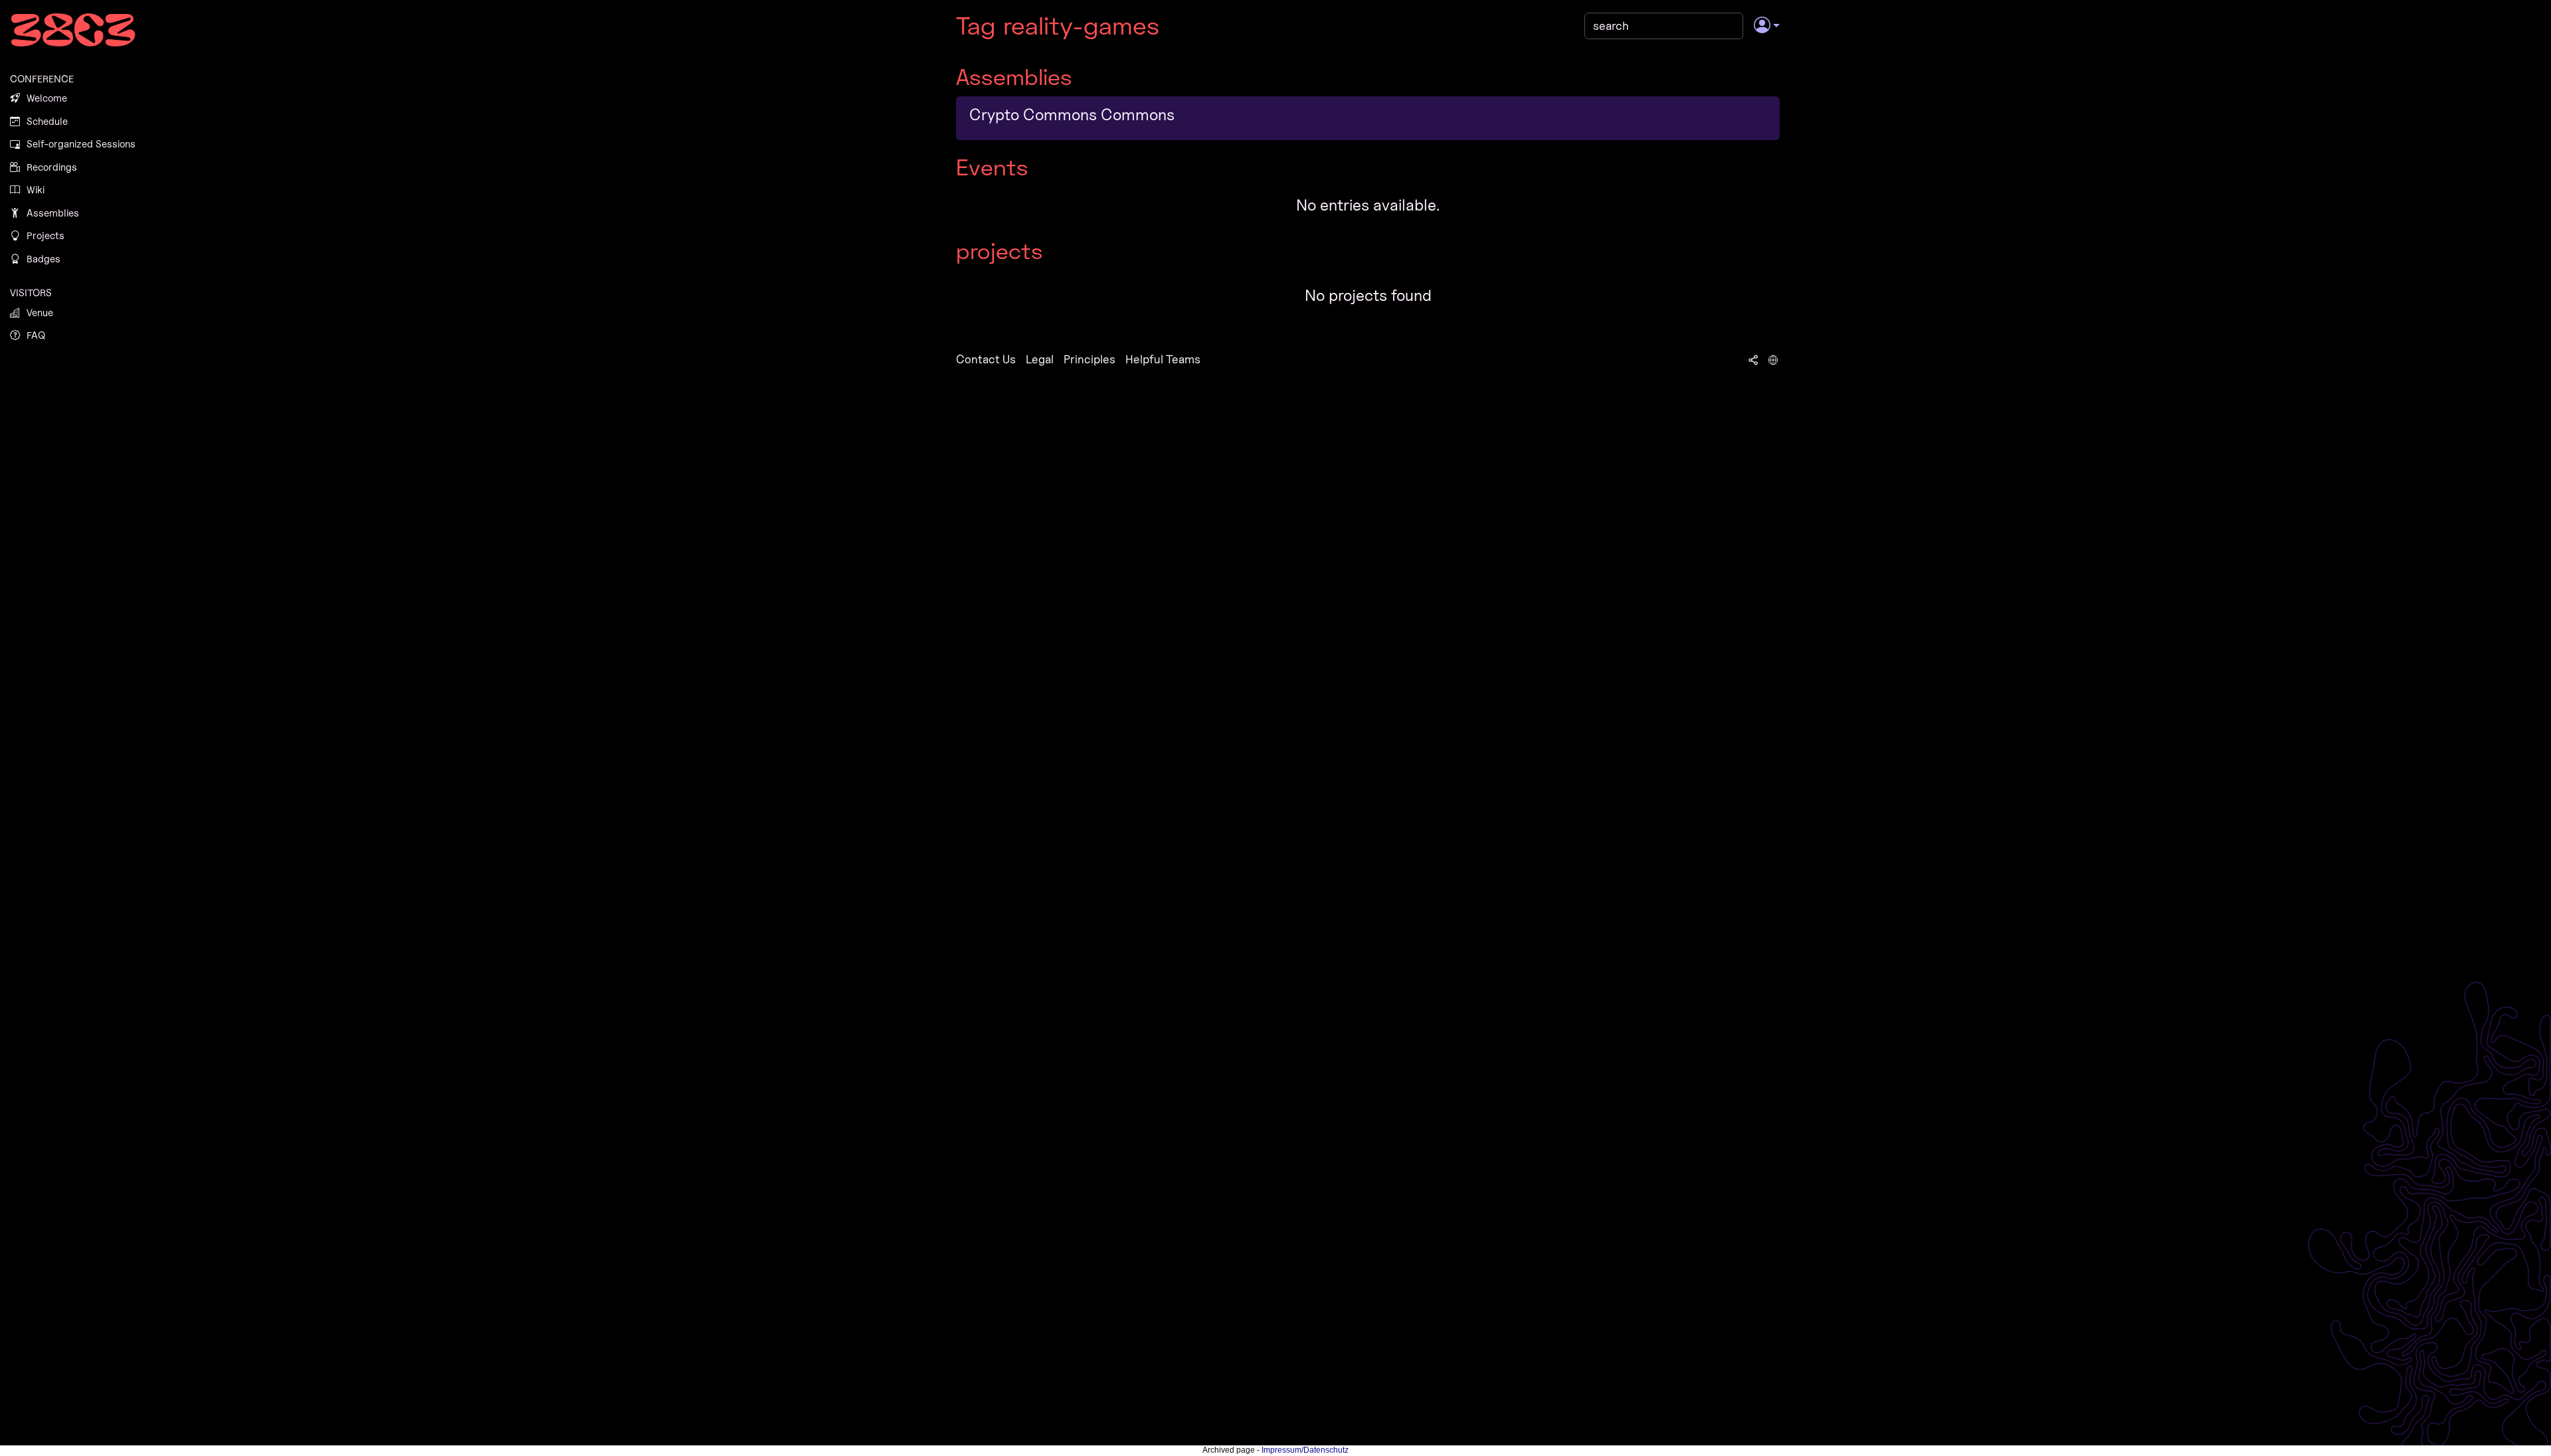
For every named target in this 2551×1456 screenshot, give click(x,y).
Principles (1089, 359)
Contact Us (986, 359)
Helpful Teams (1163, 359)
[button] (1767, 26)
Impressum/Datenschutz (1305, 1450)
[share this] (1753, 359)
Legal (1040, 359)
